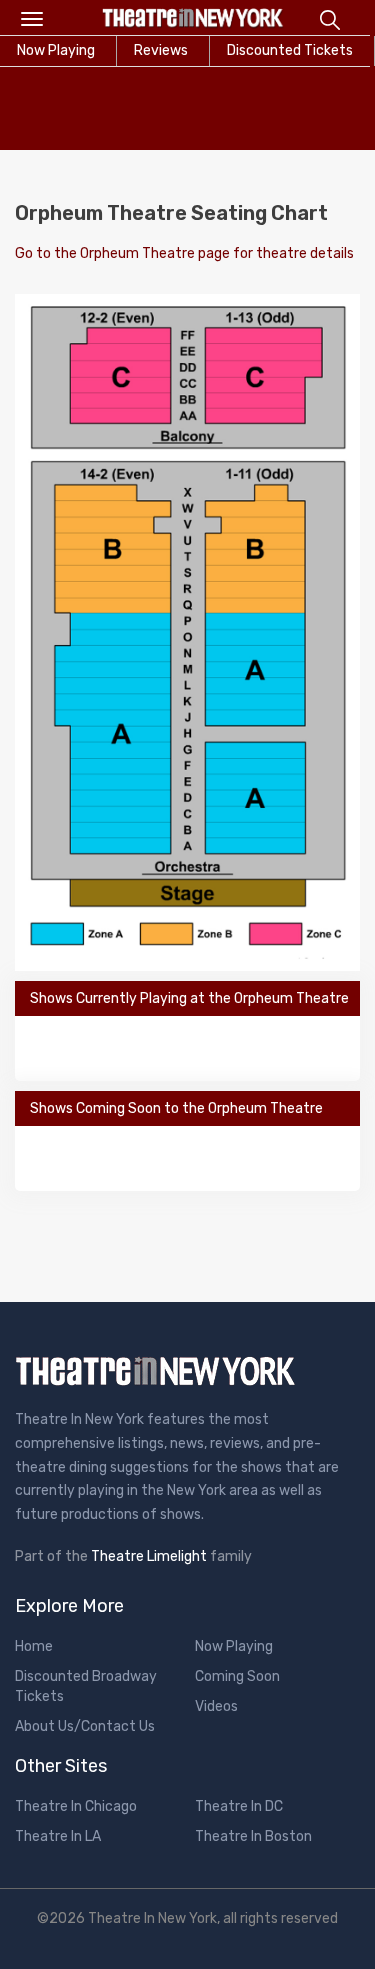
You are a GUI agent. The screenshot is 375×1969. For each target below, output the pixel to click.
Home (34, 1646)
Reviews (161, 50)
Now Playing (234, 1646)
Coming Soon (237, 1676)
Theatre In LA (58, 1836)
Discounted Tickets (290, 50)
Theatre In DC (239, 1806)
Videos (216, 1706)
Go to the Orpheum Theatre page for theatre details (184, 253)
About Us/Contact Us (85, 1726)
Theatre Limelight (149, 1556)
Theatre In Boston (253, 1836)
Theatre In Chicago (76, 1806)
